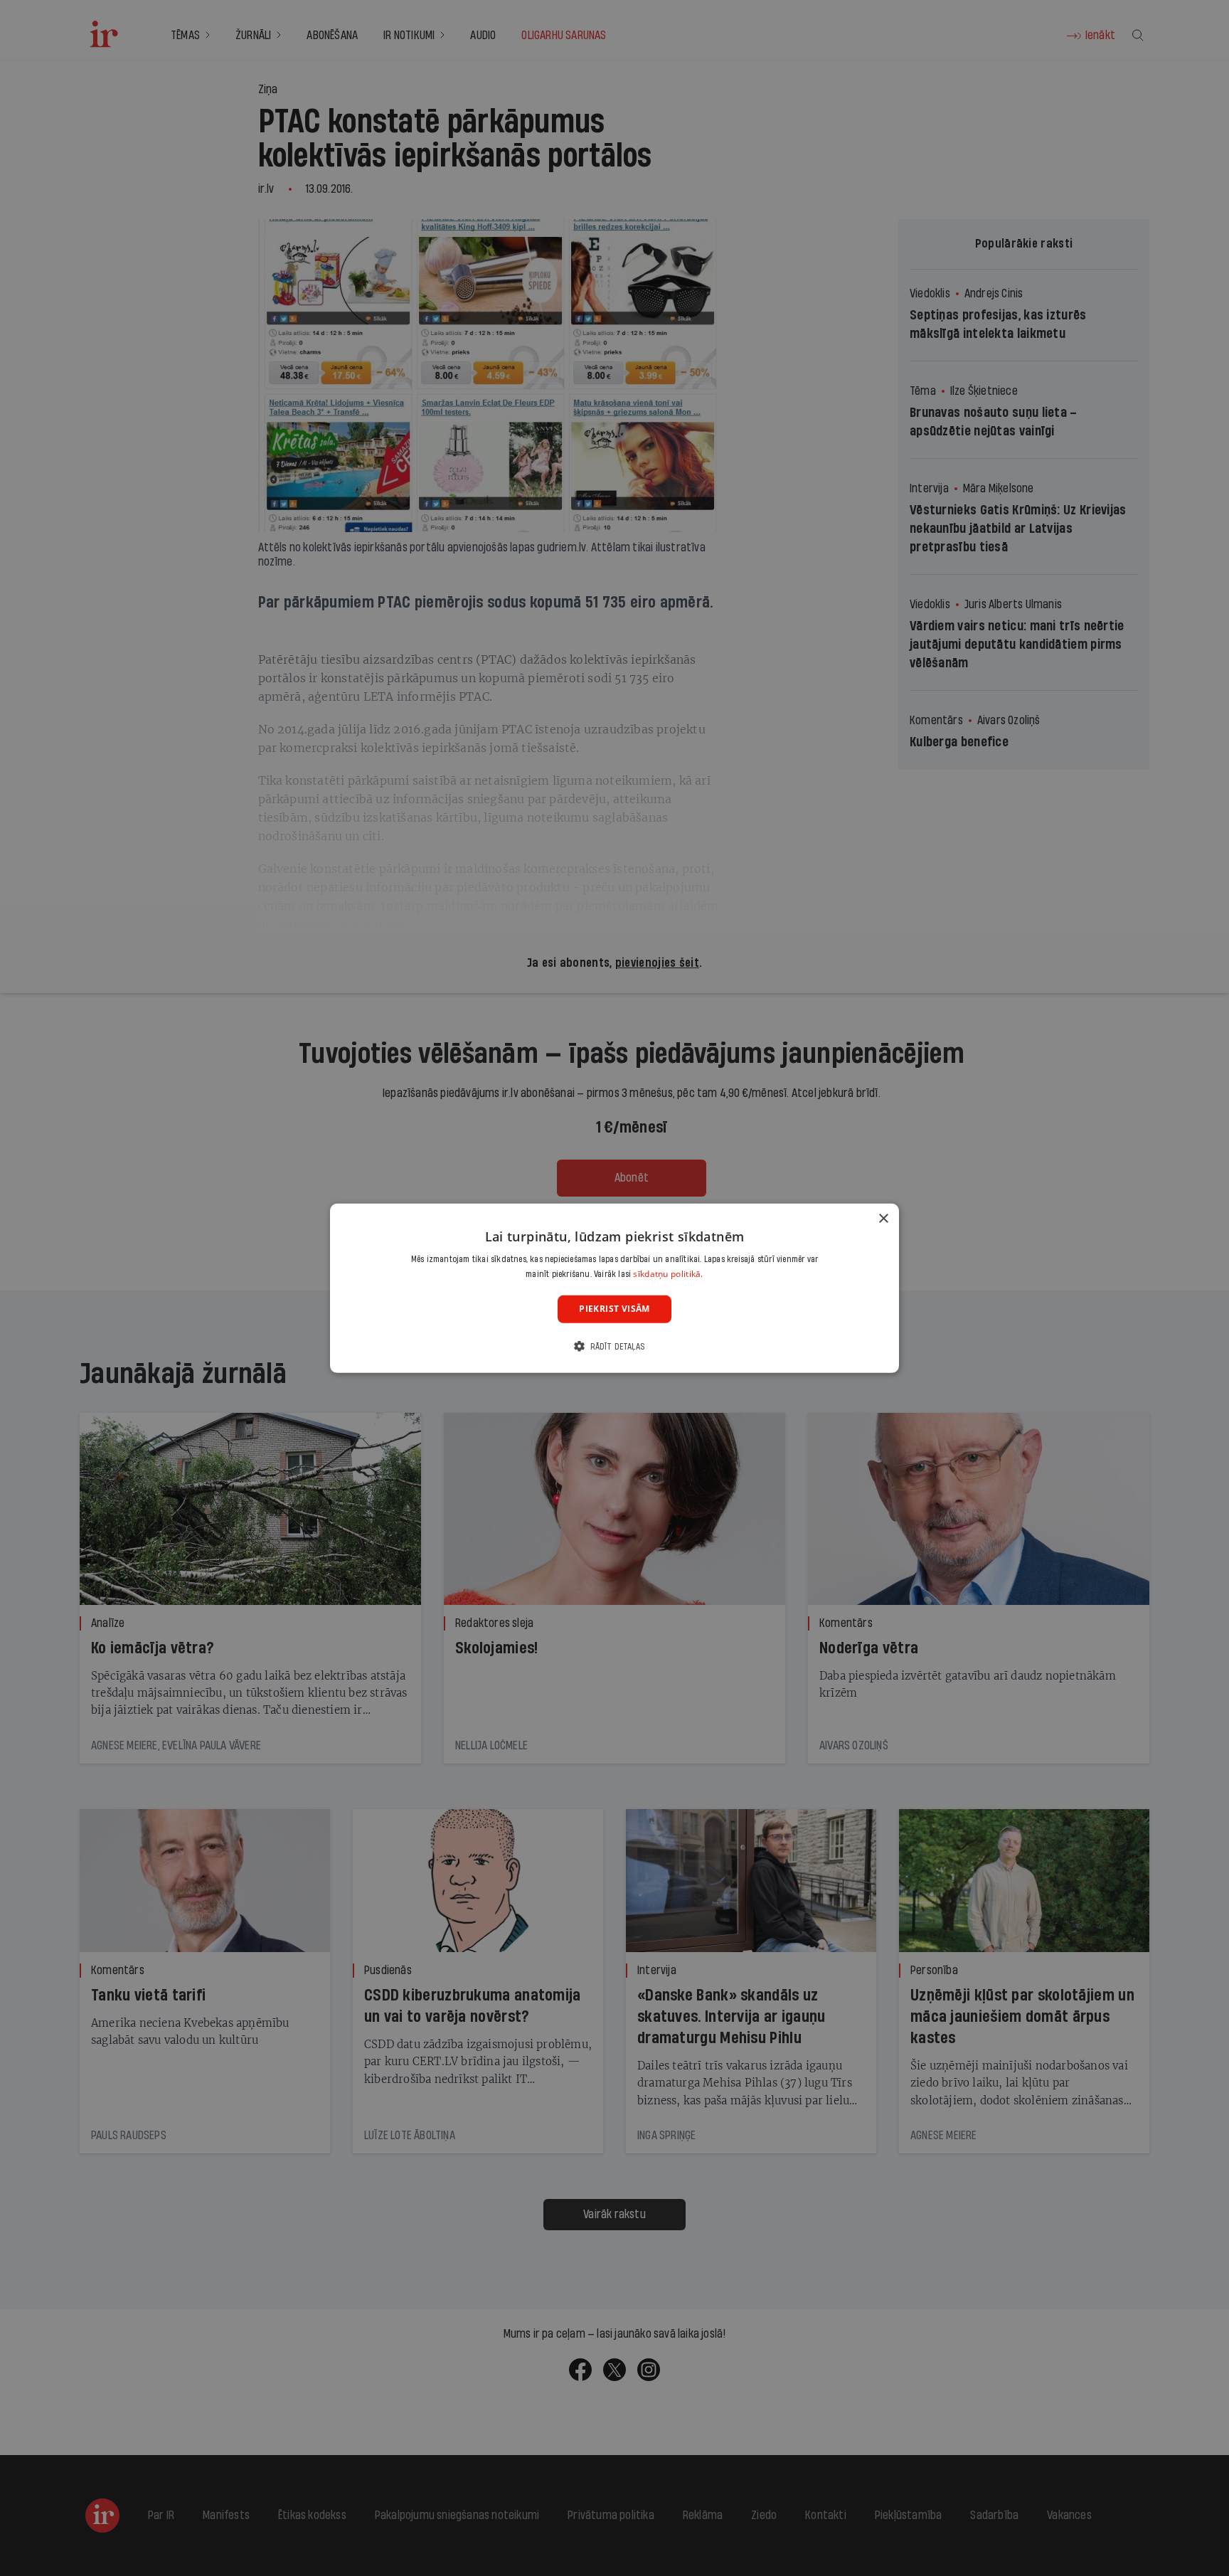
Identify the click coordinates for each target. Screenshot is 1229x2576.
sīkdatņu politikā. (668, 1274)
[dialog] (614, 1288)
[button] (614, 1346)
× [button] (883, 1218)
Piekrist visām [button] (614, 1309)
